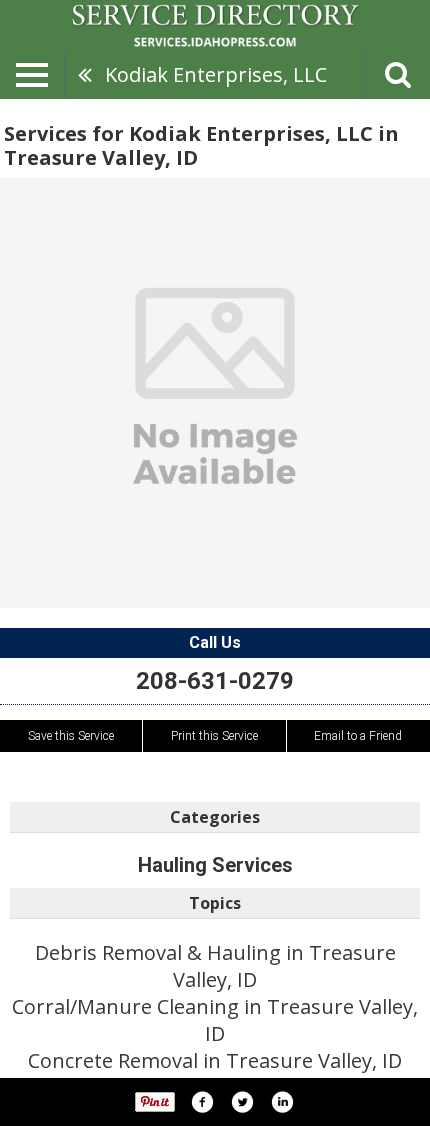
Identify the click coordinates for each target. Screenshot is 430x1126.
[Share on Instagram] (282, 1102)
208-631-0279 (215, 681)
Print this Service (214, 736)
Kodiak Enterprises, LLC (216, 74)
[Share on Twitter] (242, 1102)
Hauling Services (215, 865)
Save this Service (71, 736)
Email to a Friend (358, 736)
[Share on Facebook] (202, 1102)
